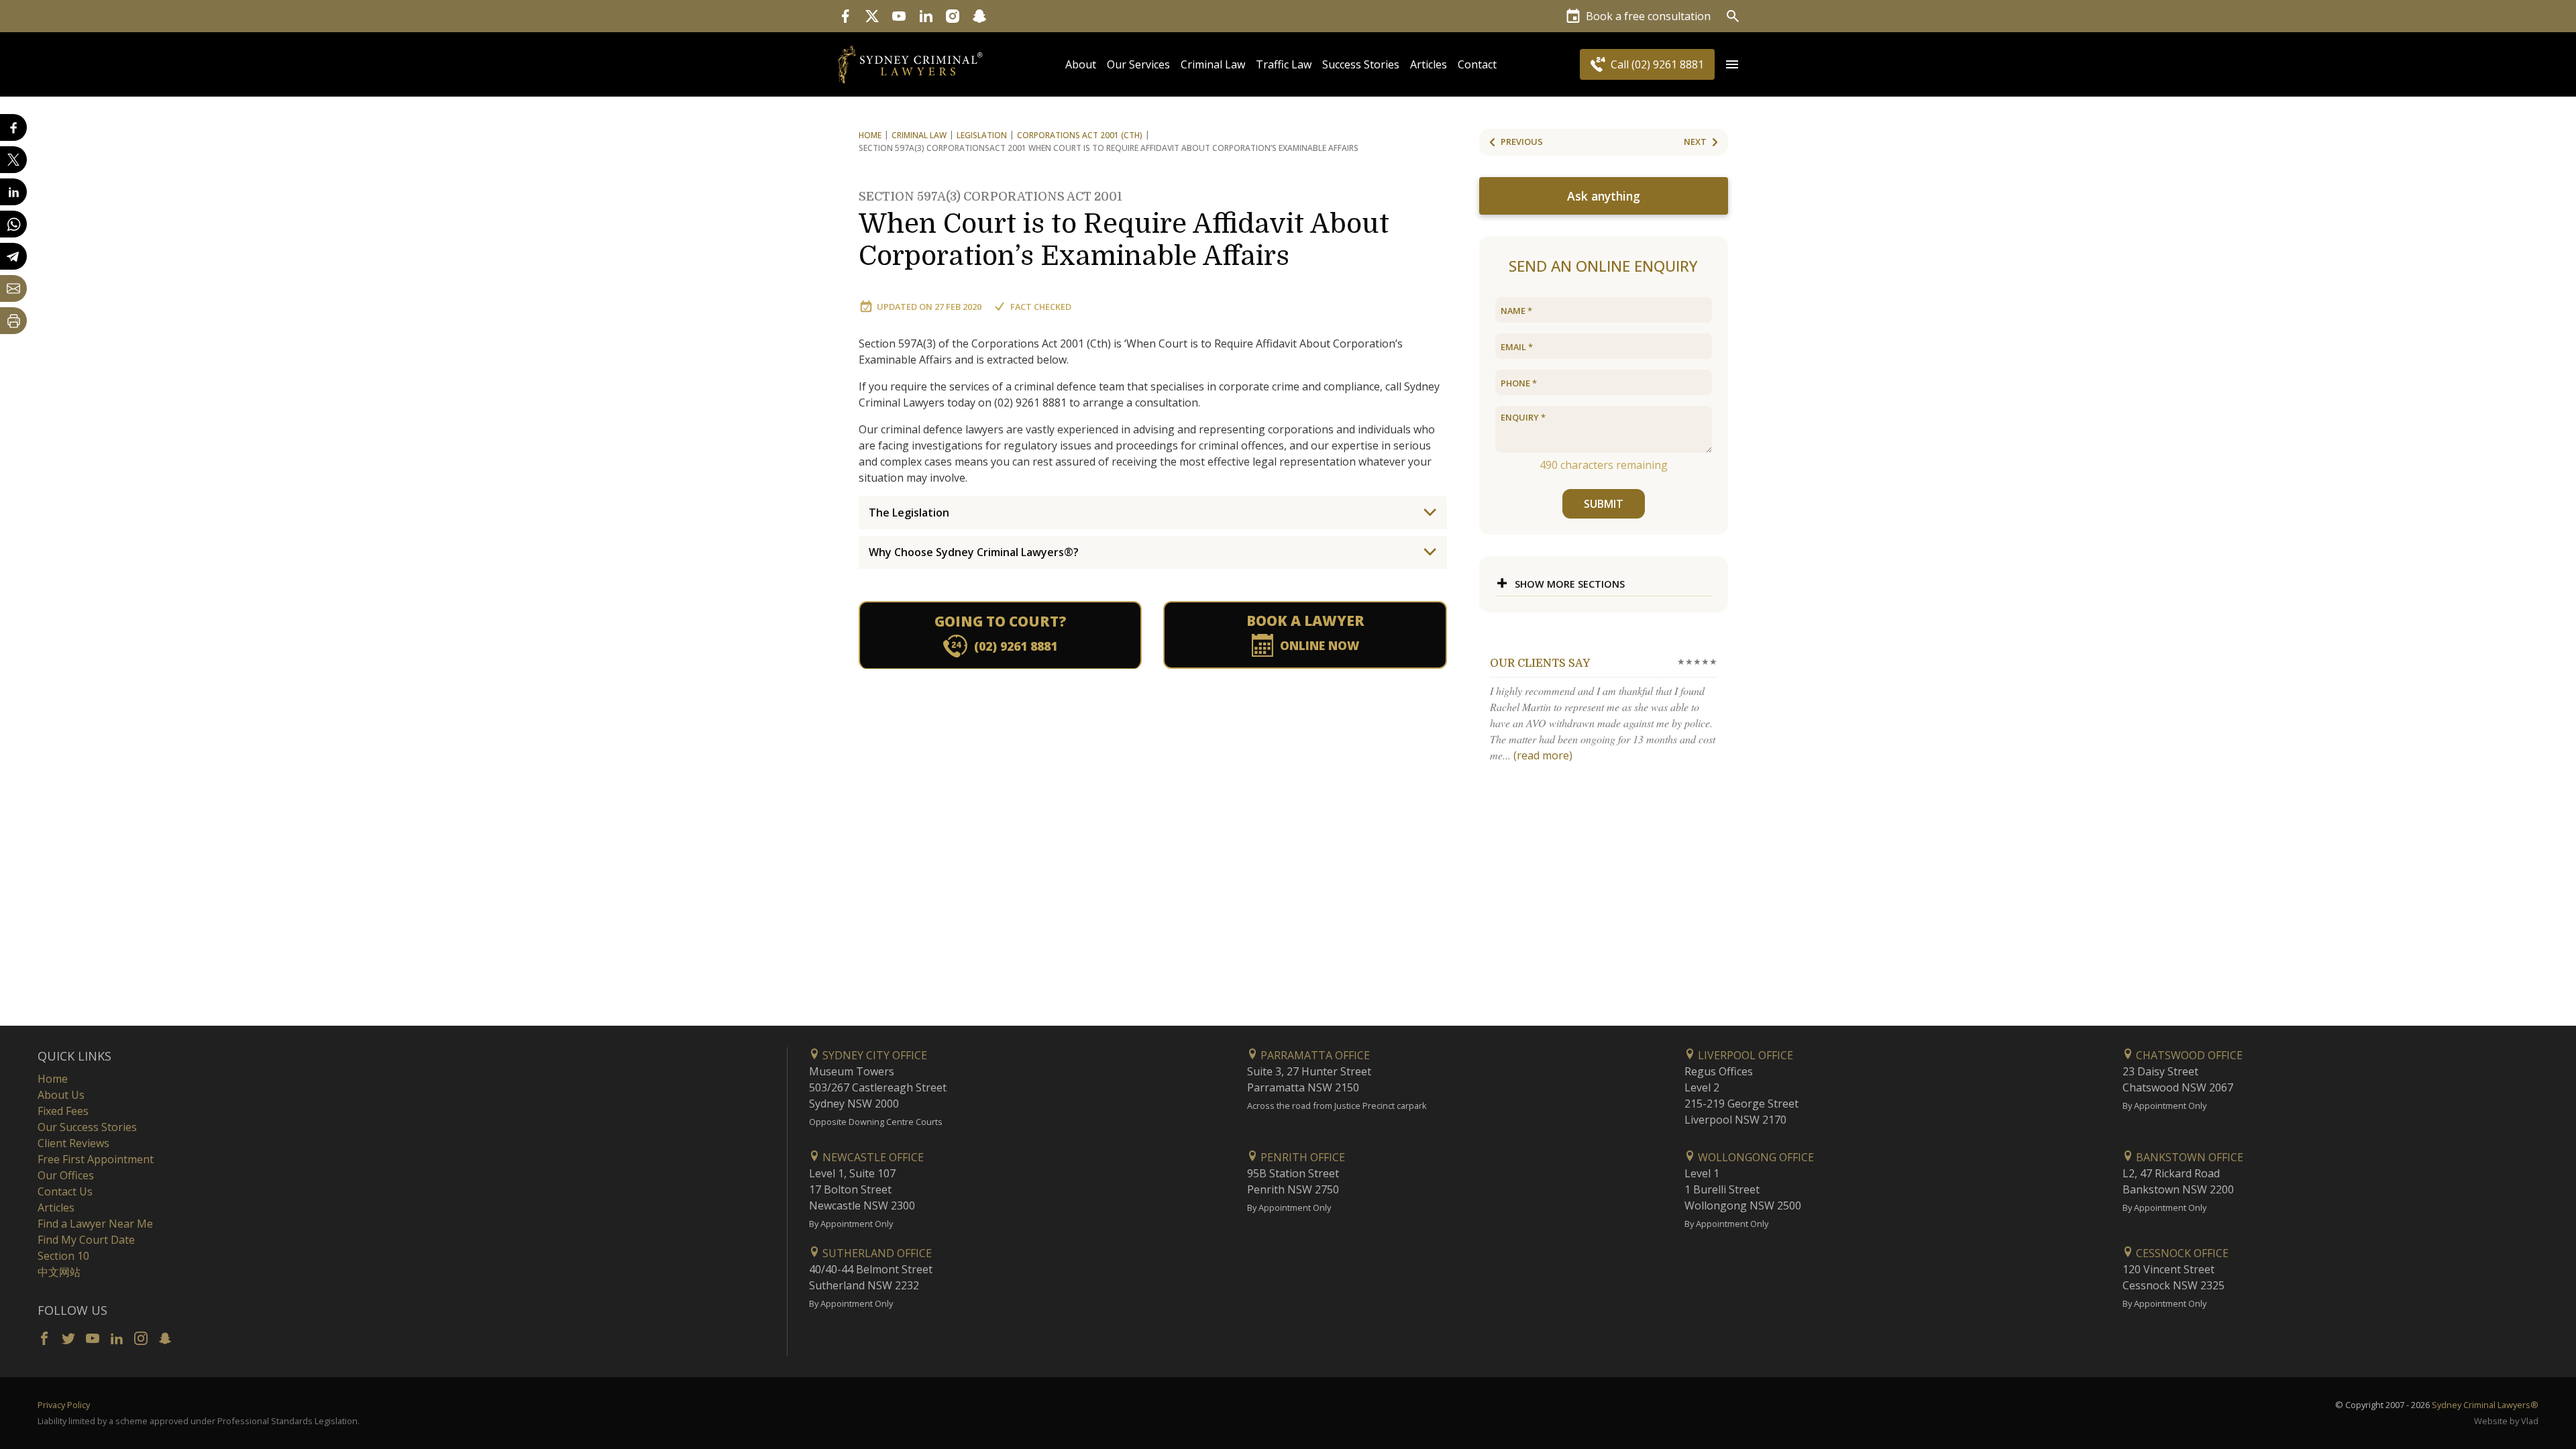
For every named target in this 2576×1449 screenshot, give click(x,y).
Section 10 (63, 1256)
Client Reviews (73, 1143)
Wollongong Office (1755, 1157)
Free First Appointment (96, 1159)
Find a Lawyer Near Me (95, 1224)
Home (870, 135)
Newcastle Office (872, 1157)
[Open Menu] (1732, 64)
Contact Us (65, 1191)
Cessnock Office (2181, 1253)
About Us (61, 1095)
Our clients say (1540, 663)
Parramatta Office (1314, 1055)
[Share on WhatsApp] (13, 224)
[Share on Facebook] (13, 127)
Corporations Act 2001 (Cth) (1080, 135)
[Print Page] (13, 321)
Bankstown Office (2188, 1157)
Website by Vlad (2506, 1421)
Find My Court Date (86, 1240)
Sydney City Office (873, 1055)
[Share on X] (13, 160)
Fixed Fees (63, 1111)
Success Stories (1361, 64)
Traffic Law (1284, 64)
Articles (1429, 64)
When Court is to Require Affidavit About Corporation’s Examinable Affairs (1124, 231)
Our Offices (66, 1175)
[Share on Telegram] (13, 256)
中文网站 (59, 1272)
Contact (1477, 64)
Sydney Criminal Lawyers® (2485, 1405)
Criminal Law (1213, 64)
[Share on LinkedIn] (13, 192)
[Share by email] (13, 288)
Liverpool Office (1744, 1055)
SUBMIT (1604, 504)
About (1081, 64)
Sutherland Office (876, 1253)
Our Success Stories (87, 1127)
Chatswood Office (2188, 1055)
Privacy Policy (64, 1405)
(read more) (1543, 755)
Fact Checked (1041, 307)
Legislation (982, 135)
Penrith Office (1301, 1157)
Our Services (1138, 64)
